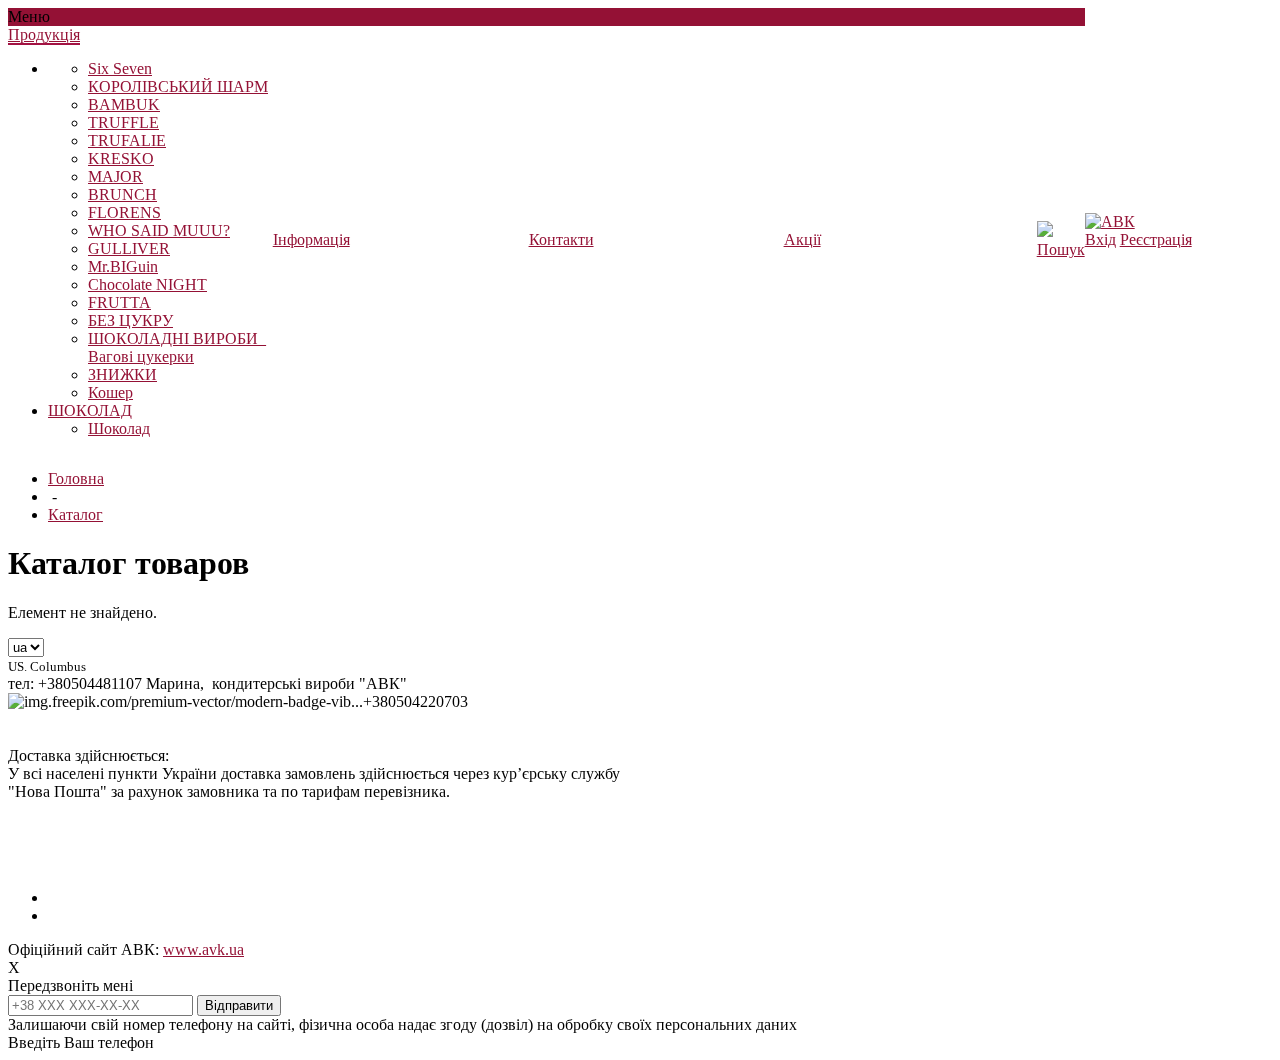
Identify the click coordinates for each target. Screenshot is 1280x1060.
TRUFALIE (127, 140)
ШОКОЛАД (90, 410)
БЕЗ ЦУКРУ (130, 320)
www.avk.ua (203, 949)
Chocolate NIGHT (147, 284)
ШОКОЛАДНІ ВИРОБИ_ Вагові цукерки (177, 347)
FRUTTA (119, 302)
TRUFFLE (123, 122)
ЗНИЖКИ (122, 374)
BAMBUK (124, 104)
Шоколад (119, 428)
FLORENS (124, 212)
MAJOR (115, 176)
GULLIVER (129, 248)
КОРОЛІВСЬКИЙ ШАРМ (178, 86)
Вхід (1100, 239)
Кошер (110, 392)
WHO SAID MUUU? (159, 230)
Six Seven (120, 68)
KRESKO (121, 158)
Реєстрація (1156, 239)
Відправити (239, 1005)
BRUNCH (122, 194)
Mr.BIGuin (123, 266)
